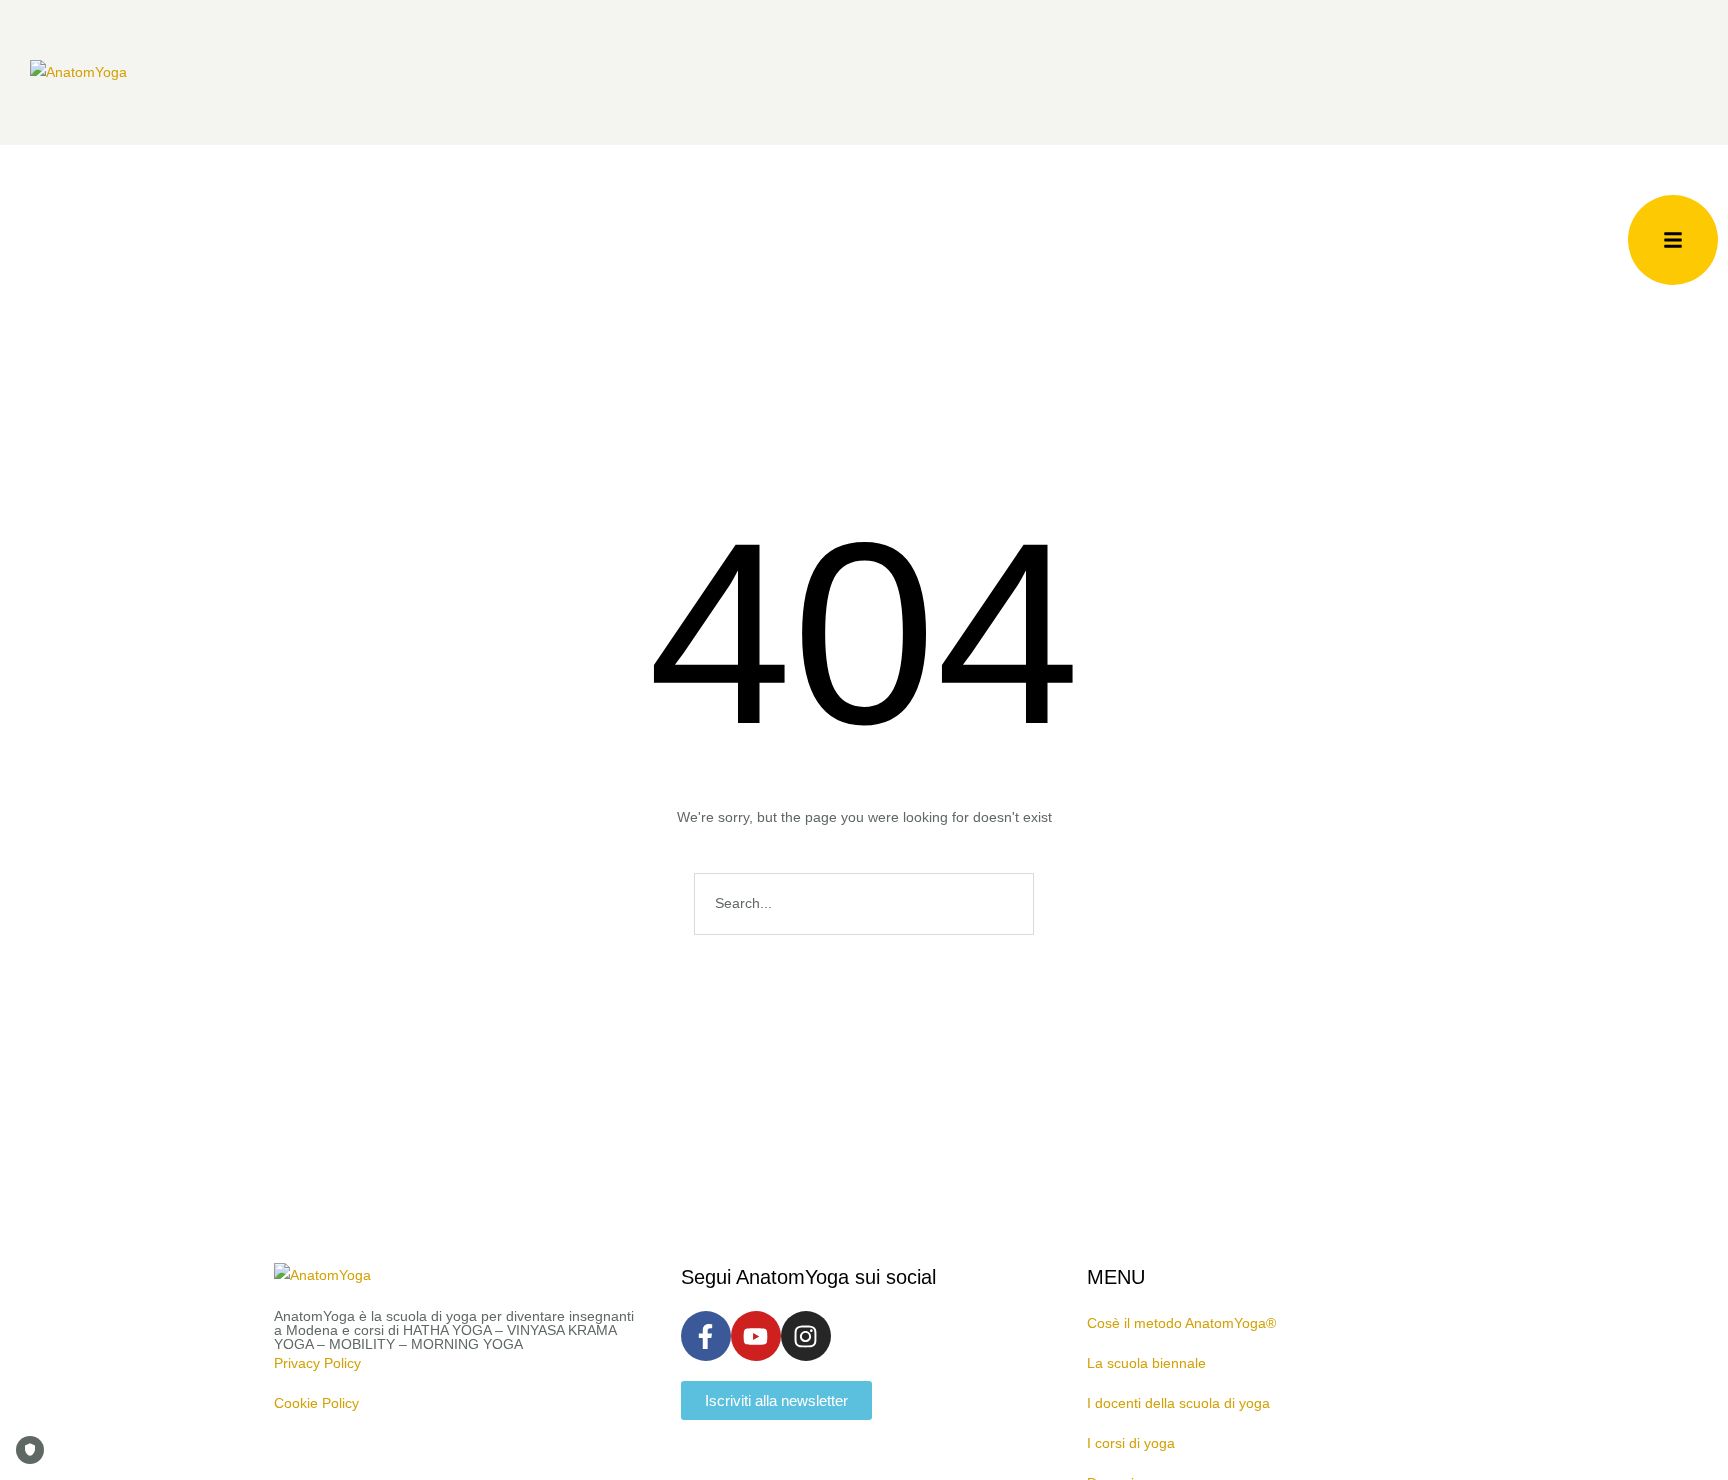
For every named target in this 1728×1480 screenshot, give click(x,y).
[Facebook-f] (706, 1336)
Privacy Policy (317, 1363)
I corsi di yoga (1131, 1443)
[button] (1673, 240)
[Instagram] (806, 1336)
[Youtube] (756, 1336)
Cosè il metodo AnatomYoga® (1181, 1323)
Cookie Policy (316, 1403)
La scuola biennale (1146, 1363)
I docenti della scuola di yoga (1178, 1403)
